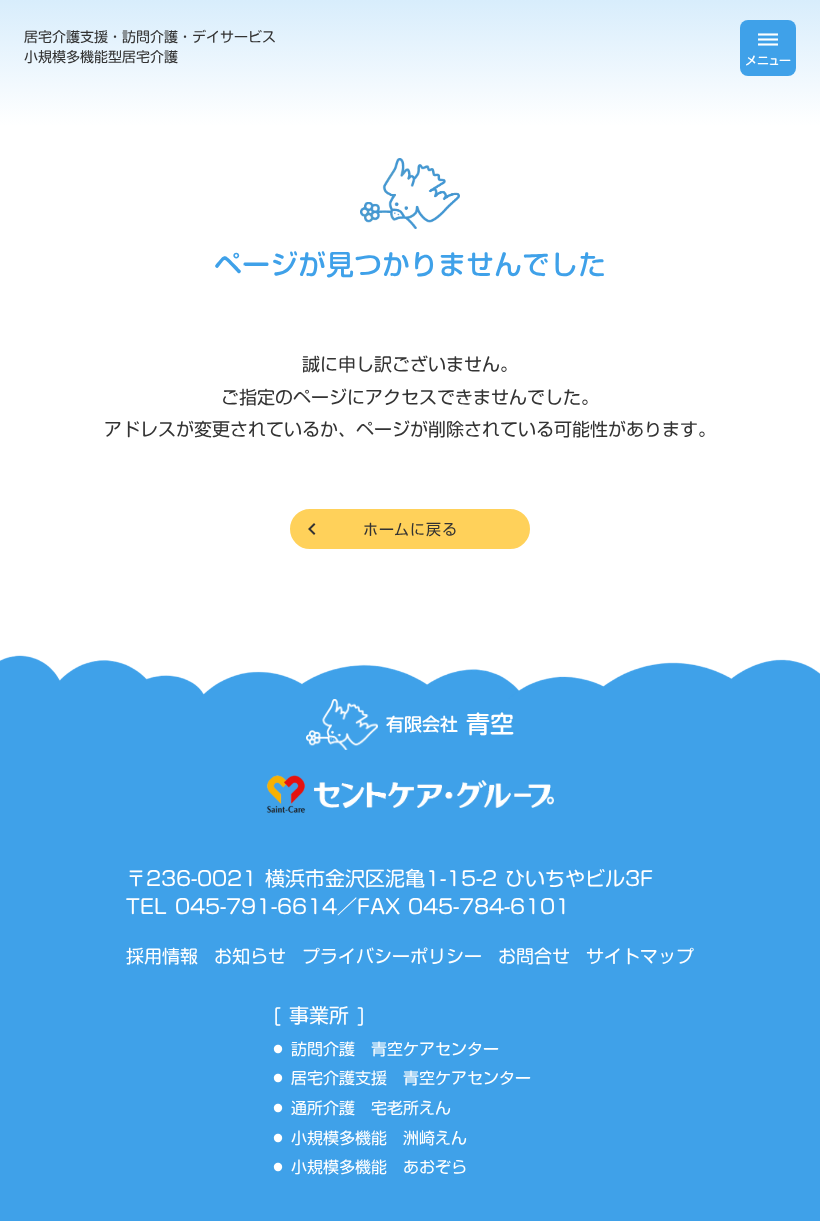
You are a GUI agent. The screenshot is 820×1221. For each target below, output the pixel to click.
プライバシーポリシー (392, 956)
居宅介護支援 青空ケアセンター (419, 1079)
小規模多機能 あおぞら (379, 1168)
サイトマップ (640, 956)
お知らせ (250, 956)
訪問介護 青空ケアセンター (403, 1050)
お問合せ (534, 956)
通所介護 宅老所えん (379, 1109)
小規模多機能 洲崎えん (379, 1139)
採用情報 (162, 956)
